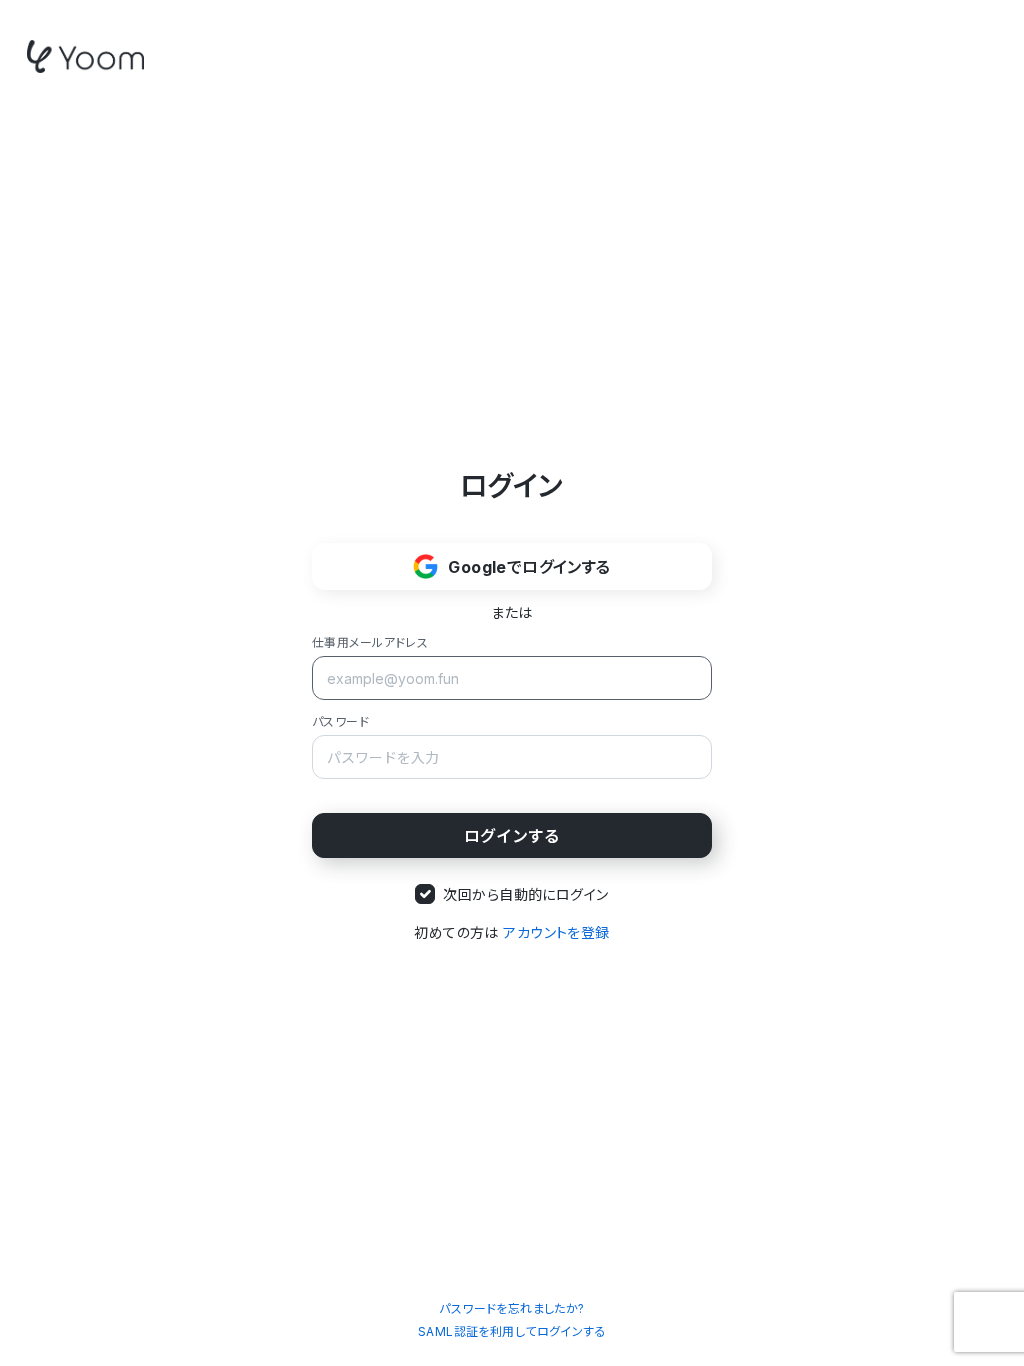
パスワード (340, 721)
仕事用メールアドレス (370, 642)
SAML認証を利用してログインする (512, 1331)
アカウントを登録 (556, 932)
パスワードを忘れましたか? (511, 1308)
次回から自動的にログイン (525, 894)
